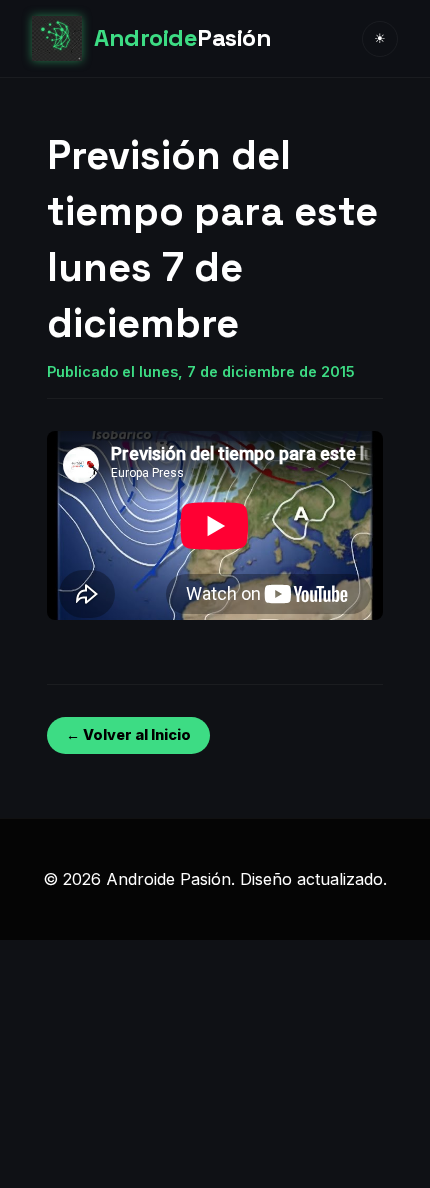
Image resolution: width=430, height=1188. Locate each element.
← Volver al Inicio (128, 734)
